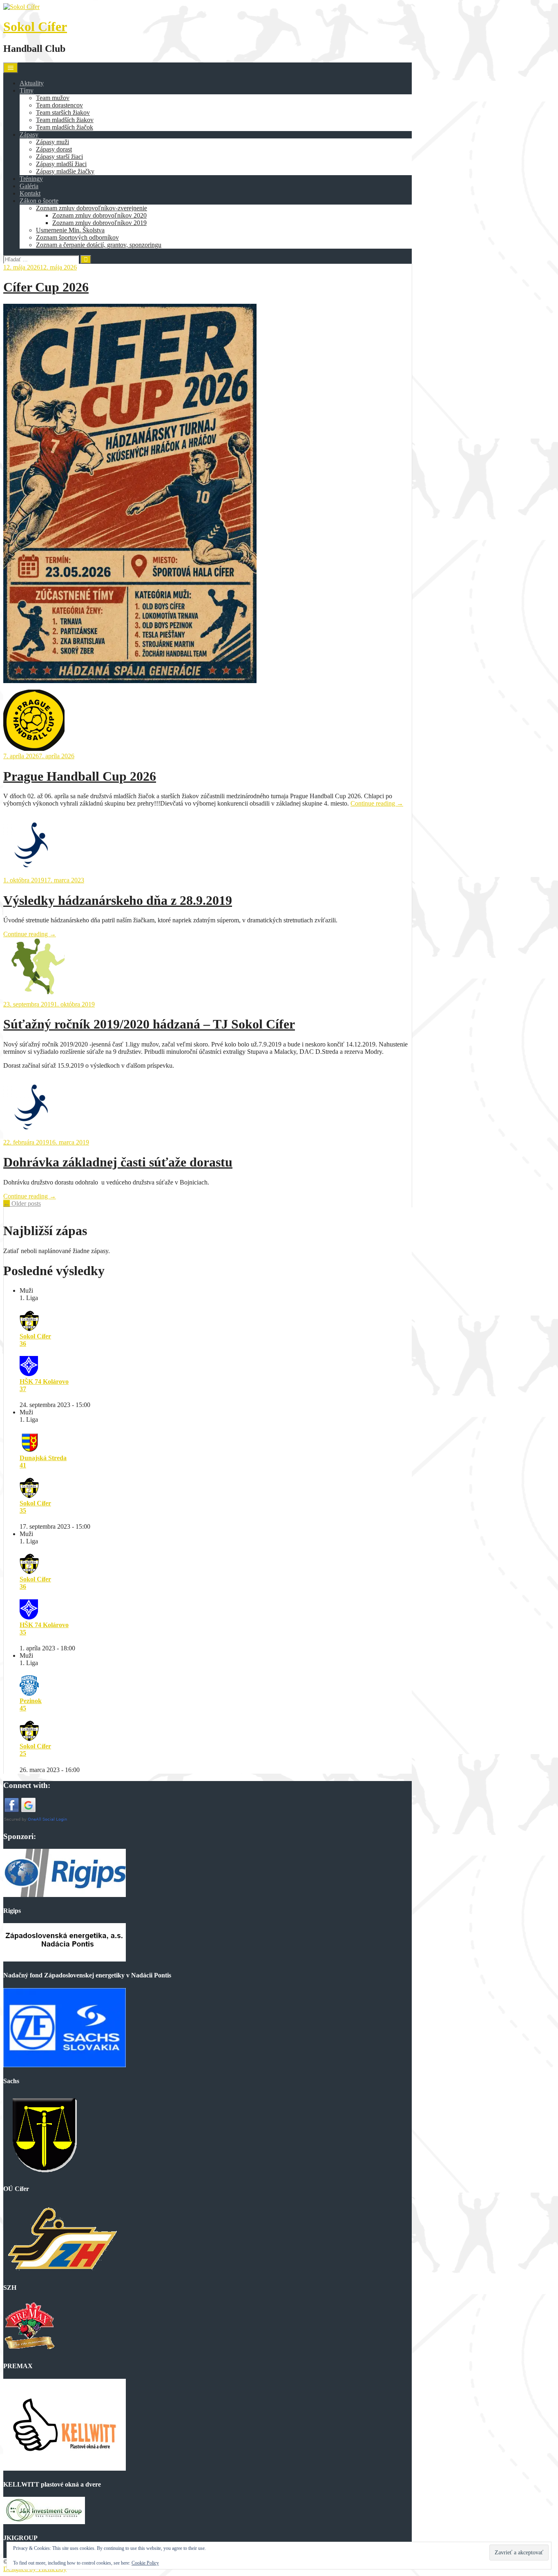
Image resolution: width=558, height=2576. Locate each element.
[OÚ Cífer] (44, 2173)
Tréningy (31, 179)
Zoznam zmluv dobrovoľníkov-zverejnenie (92, 208)
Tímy (27, 90)
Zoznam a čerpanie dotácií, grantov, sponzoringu (99, 245)
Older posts (22, 1203)
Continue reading (377, 803)
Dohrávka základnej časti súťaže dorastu (118, 1162)
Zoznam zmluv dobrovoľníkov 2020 (99, 215)
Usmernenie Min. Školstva (70, 230)
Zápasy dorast (54, 149)
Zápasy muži (52, 142)
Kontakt (30, 193)
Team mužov (53, 98)
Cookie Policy (145, 2563)
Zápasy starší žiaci (59, 157)
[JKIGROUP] (44, 2522)
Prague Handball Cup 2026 (80, 776)
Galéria (29, 186)
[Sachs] (65, 2065)
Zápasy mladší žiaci (61, 164)
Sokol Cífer (35, 27)
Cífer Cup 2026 (46, 287)
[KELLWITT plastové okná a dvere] (65, 2468)
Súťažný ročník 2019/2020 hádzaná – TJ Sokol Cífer (149, 1024)
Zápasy (29, 135)
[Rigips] (65, 1895)
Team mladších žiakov (65, 120)
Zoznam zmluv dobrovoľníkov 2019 (99, 223)
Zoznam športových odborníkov (77, 237)
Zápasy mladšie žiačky (65, 171)
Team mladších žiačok (65, 127)
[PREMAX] (29, 2350)
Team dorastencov (59, 105)
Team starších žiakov (63, 112)
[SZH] (61, 2272)
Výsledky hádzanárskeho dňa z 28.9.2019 (118, 900)
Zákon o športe (39, 201)
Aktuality (32, 83)
